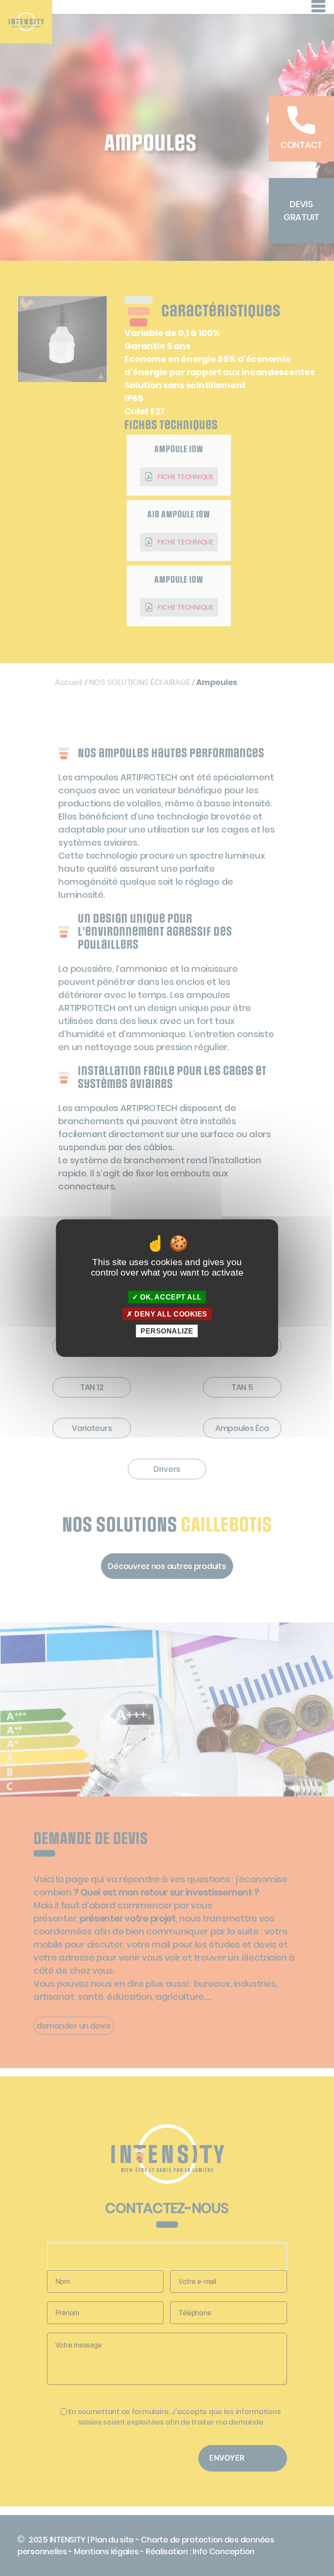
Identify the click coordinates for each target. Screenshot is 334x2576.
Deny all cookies (170, 1314)
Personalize (167, 1331)
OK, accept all (170, 1297)
